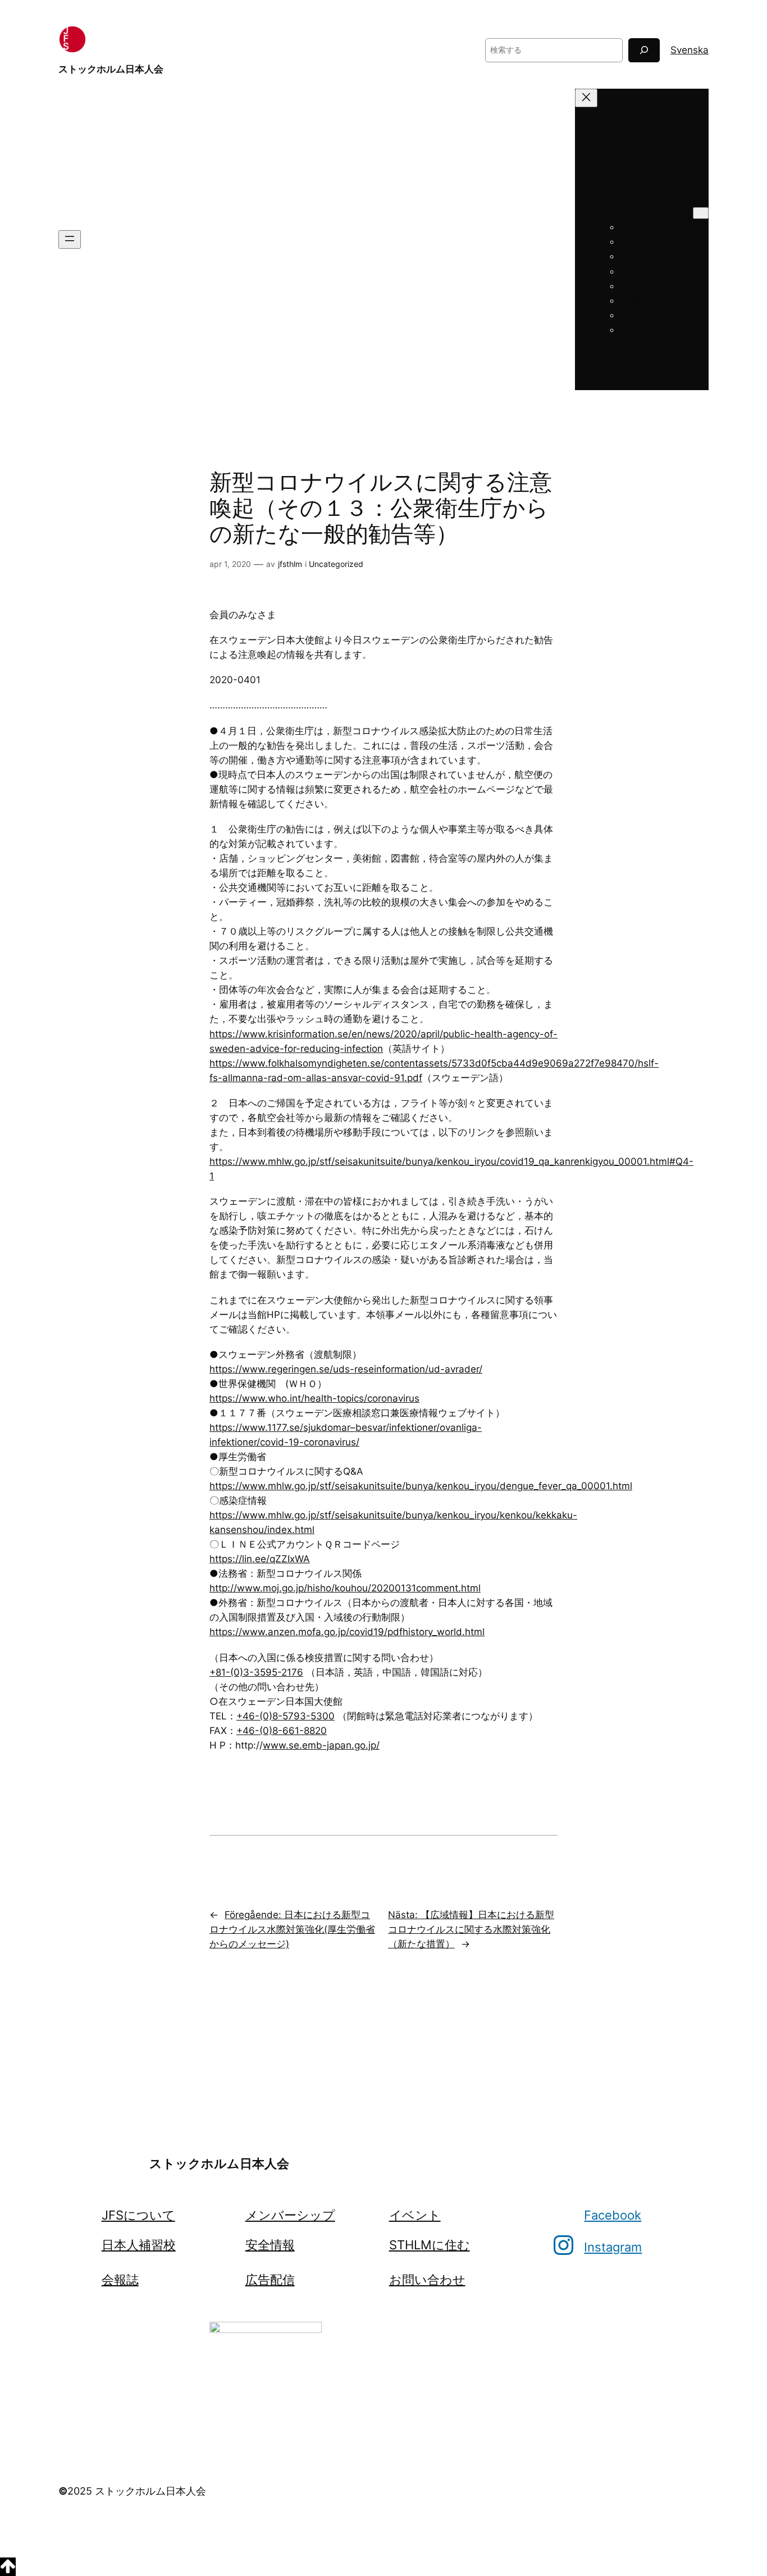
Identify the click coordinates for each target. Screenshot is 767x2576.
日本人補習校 (139, 2245)
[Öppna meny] (70, 239)
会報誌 (120, 2280)
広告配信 (270, 2280)
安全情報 (270, 2245)
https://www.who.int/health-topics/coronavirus (314, 1398)
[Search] (644, 50)
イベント (415, 2215)
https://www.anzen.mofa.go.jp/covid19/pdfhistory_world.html (347, 1632)
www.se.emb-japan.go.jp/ (321, 1745)
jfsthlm (290, 564)
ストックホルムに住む (645, 212)
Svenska (690, 50)
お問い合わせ (427, 2280)
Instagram (613, 2247)
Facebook (613, 2215)
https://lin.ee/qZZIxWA (260, 1559)
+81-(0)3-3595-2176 (256, 1672)
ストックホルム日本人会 (111, 69)
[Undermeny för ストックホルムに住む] (701, 213)
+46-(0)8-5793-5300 (286, 1716)
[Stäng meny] (586, 98)
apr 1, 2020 (230, 564)
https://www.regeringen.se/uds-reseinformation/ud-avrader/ (346, 1369)
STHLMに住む (430, 2245)
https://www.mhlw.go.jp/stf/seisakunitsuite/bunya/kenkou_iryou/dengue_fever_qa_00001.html (421, 1486)
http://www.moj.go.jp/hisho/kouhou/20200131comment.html (345, 1588)
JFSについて (138, 2215)
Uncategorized (336, 564)
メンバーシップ (290, 2215)
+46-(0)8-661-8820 (282, 1731)
